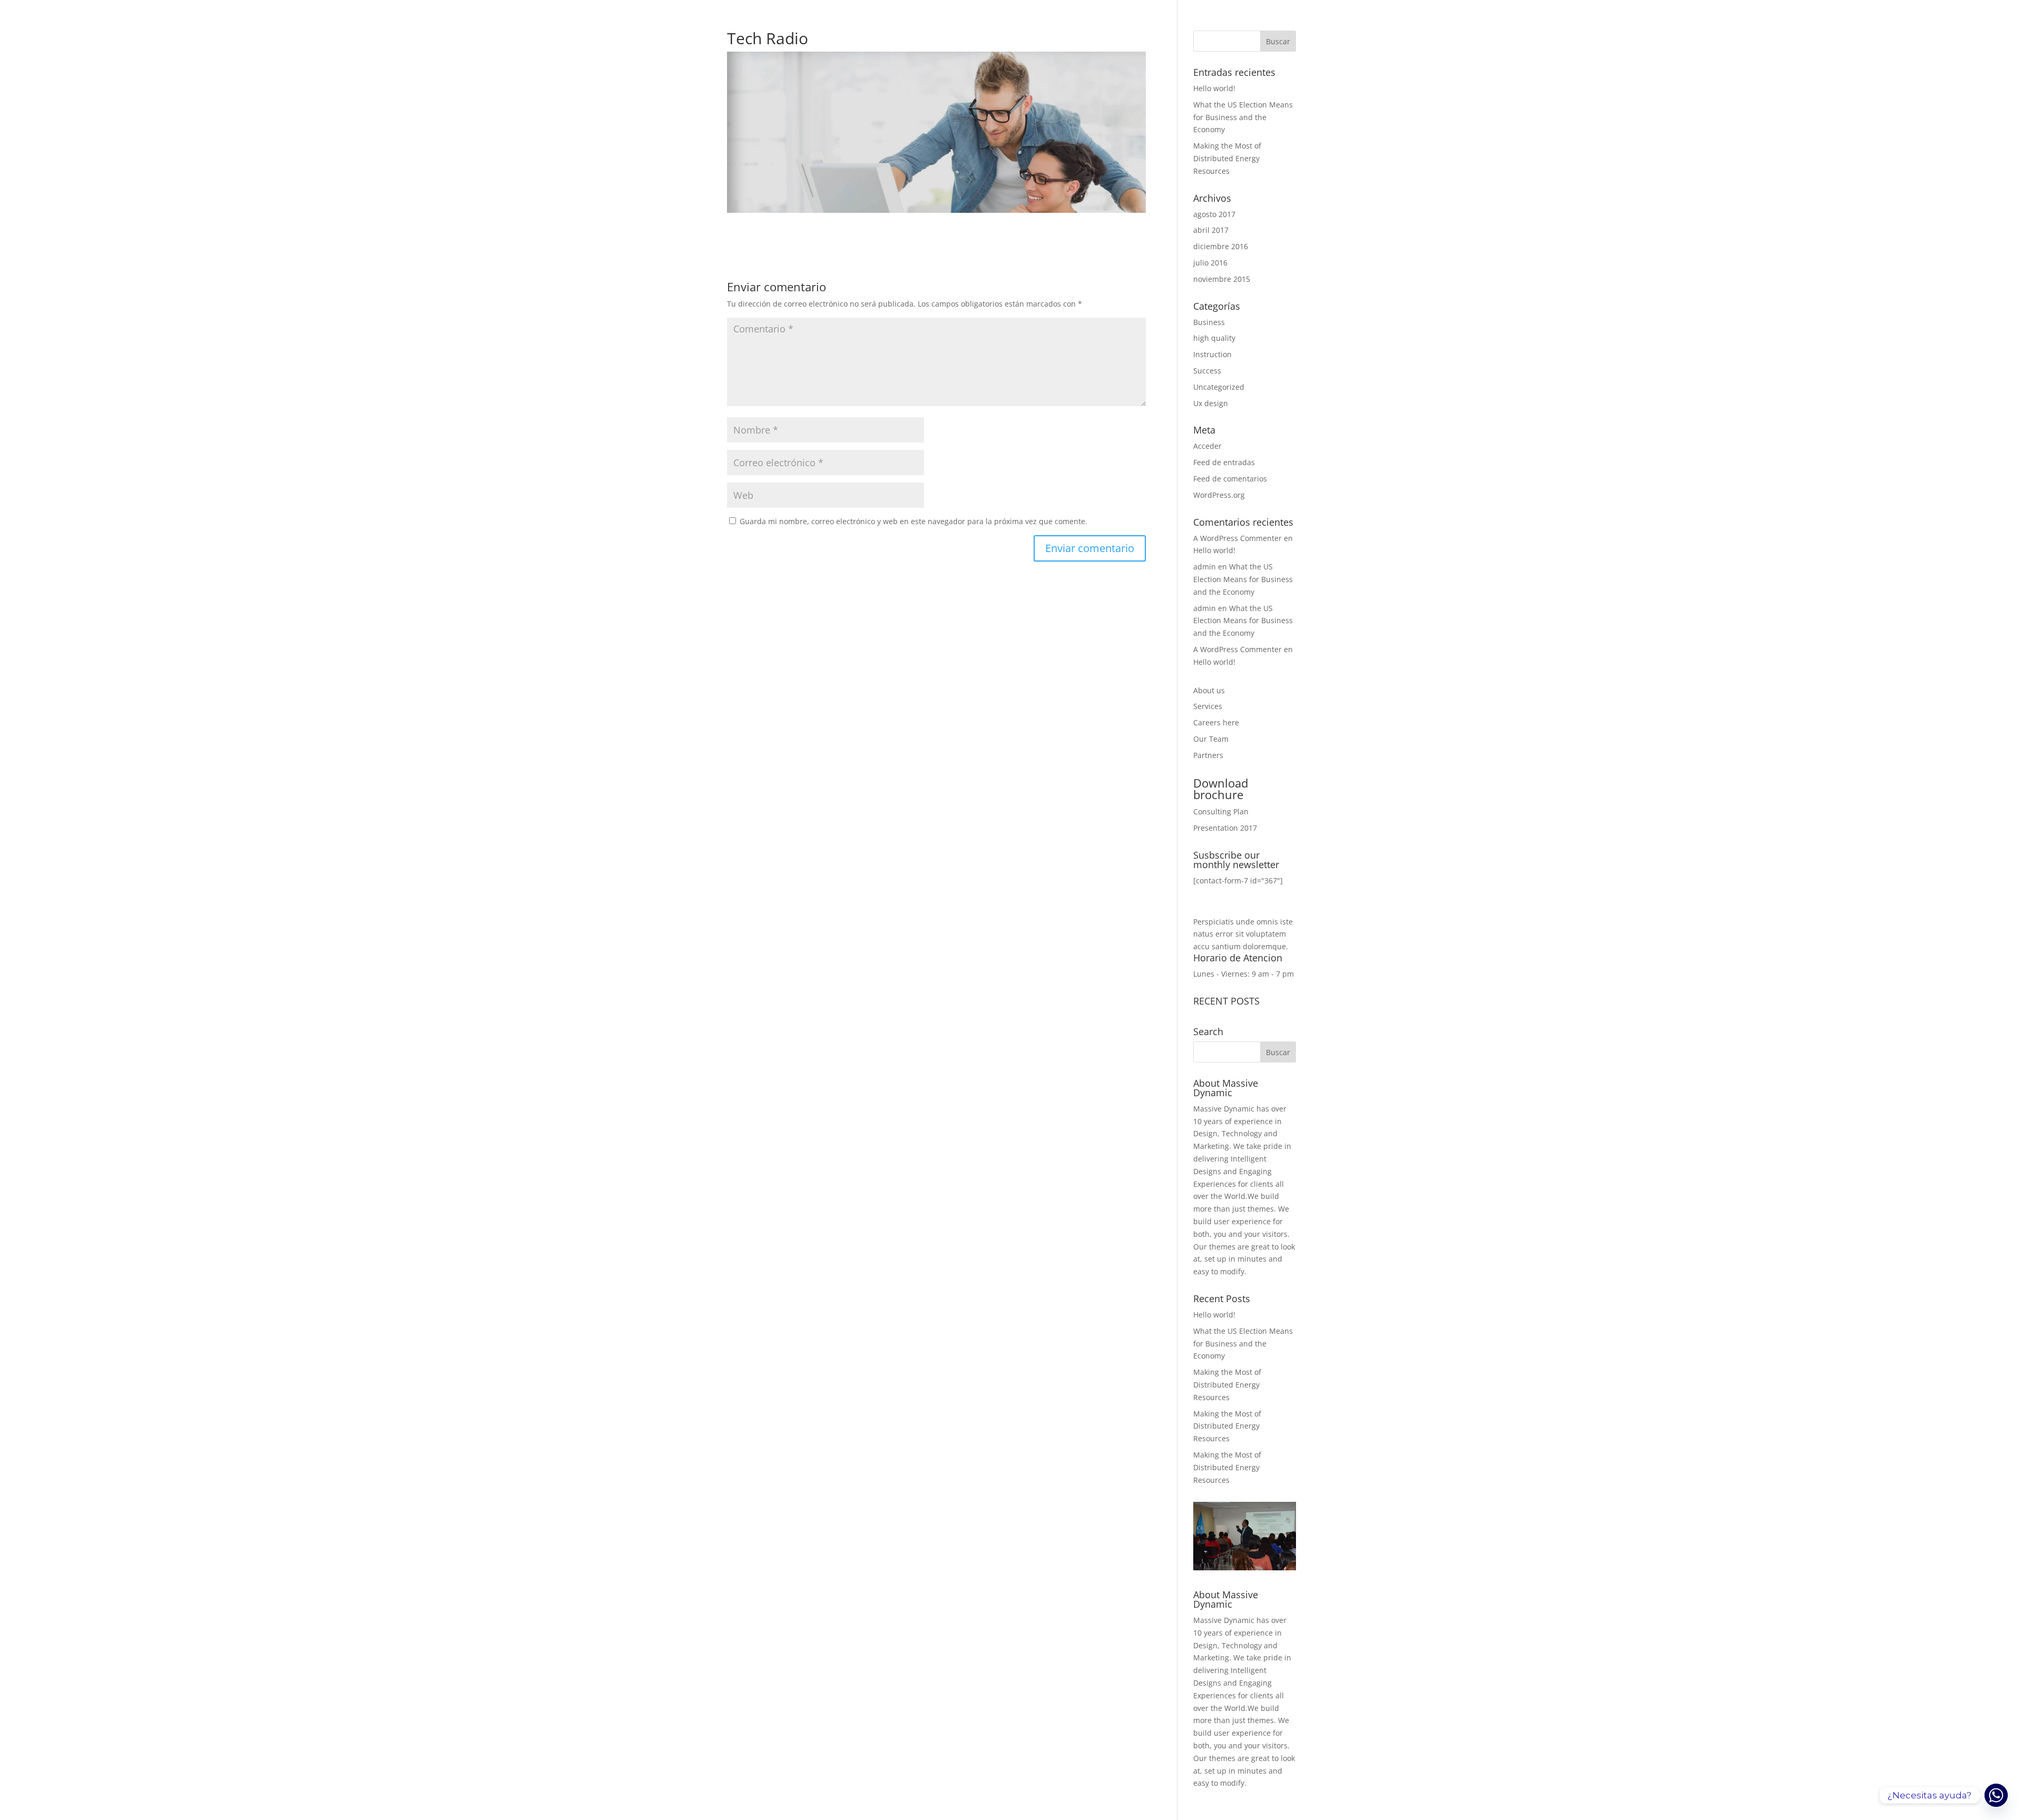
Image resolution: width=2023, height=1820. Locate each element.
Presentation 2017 (1225, 828)
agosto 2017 (1214, 214)
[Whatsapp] (1996, 1795)
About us (1209, 690)
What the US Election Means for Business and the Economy (1243, 117)
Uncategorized (1219, 387)
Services (1208, 706)
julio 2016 (1210, 263)
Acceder (1207, 446)
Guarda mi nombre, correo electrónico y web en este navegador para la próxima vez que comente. (914, 521)
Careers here (1216, 722)
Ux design (1211, 403)
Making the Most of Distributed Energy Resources (1227, 158)
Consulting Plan (1221, 811)
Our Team (1211, 739)
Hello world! (1214, 88)
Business (1209, 322)
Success (1207, 371)
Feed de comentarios (1230, 479)
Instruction (1212, 354)
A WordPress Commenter (1238, 538)
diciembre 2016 (1221, 246)
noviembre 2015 (1222, 279)
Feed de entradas (1224, 462)
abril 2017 (1211, 230)
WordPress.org (1219, 495)
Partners (1208, 755)
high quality (1214, 338)
